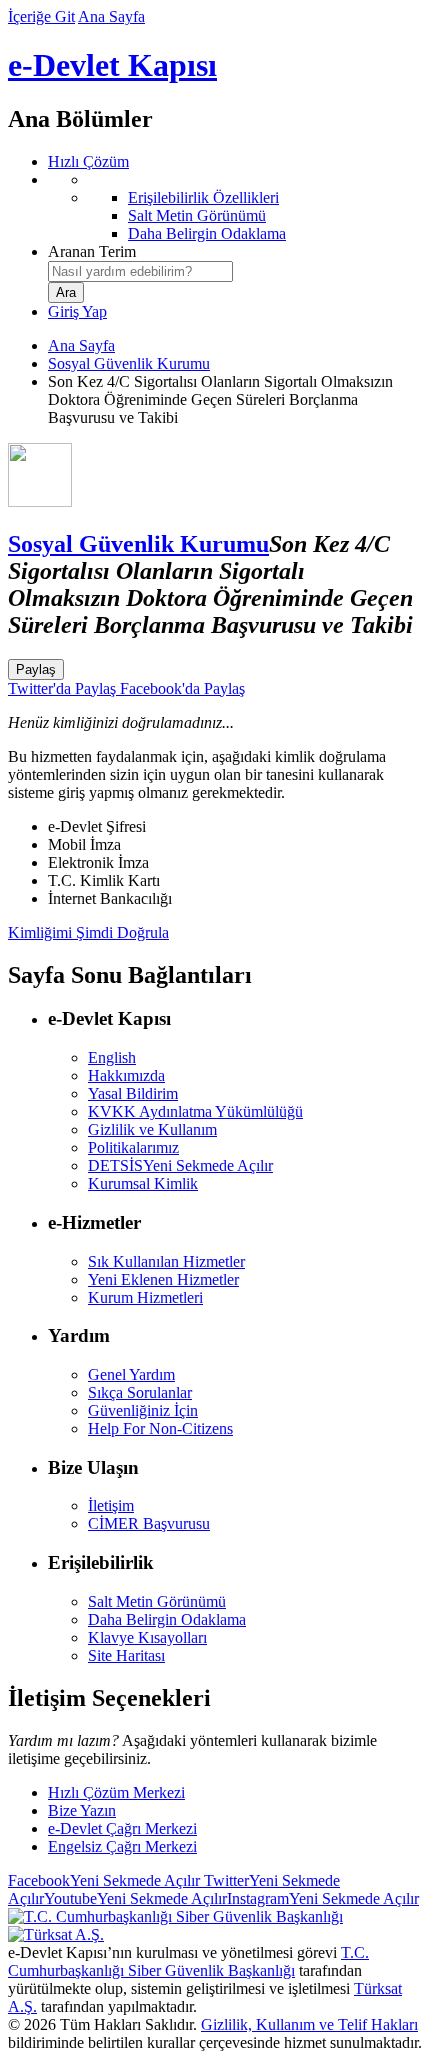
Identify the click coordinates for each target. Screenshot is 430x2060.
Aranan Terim (92, 251)
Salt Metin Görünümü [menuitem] (197, 215)
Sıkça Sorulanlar (140, 1392)
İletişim (111, 1505)
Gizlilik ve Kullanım (152, 1129)
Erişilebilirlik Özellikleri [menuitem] (203, 197)
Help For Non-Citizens (160, 1428)
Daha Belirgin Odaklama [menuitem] (207, 233)
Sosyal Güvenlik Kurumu (129, 363)
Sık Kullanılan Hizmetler (166, 1261)
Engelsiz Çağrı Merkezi (122, 1846)
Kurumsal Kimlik (143, 1183)
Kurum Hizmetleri (145, 1297)
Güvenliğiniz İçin (143, 1410)
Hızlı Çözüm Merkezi (116, 1792)
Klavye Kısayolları (147, 1637)
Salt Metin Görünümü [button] (157, 1601)
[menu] (235, 207)
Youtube (135, 1898)
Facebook (104, 1880)
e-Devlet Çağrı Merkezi (122, 1828)
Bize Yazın (82, 1810)
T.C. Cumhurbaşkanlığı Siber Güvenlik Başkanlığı (188, 1961)
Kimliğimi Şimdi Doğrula (88, 932)
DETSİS (180, 1165)
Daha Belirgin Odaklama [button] (167, 1619)
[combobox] (140, 271)
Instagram (323, 1898)
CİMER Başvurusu (149, 1523)
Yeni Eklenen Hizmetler (163, 1279)
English (112, 1057)
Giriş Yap (77, 311)
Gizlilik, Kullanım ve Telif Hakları (309, 2024)
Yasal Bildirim (133, 1093)
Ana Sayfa (111, 16)
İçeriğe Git (41, 16)
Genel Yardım (131, 1374)
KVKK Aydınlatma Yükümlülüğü (195, 1111)
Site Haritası (126, 1655)
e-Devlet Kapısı (112, 65)
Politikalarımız (133, 1147)
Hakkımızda (126, 1075)
